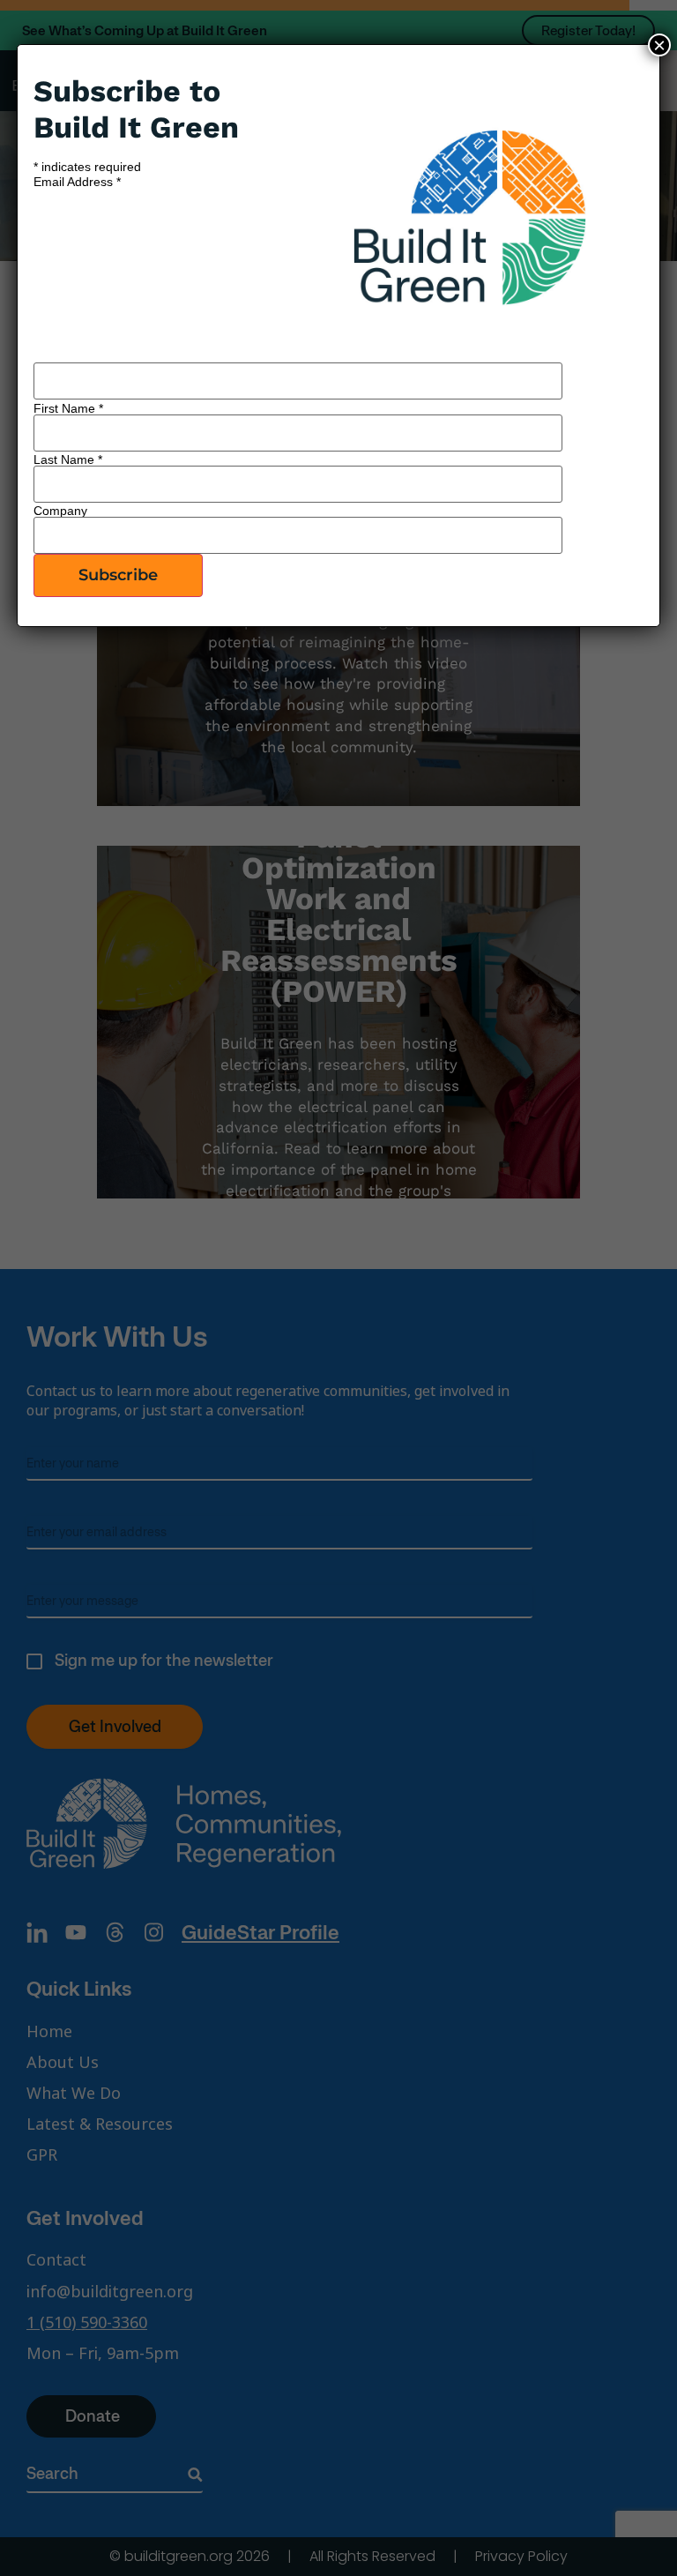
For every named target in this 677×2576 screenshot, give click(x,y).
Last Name (68, 459)
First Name (68, 408)
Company (60, 511)
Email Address (77, 182)
